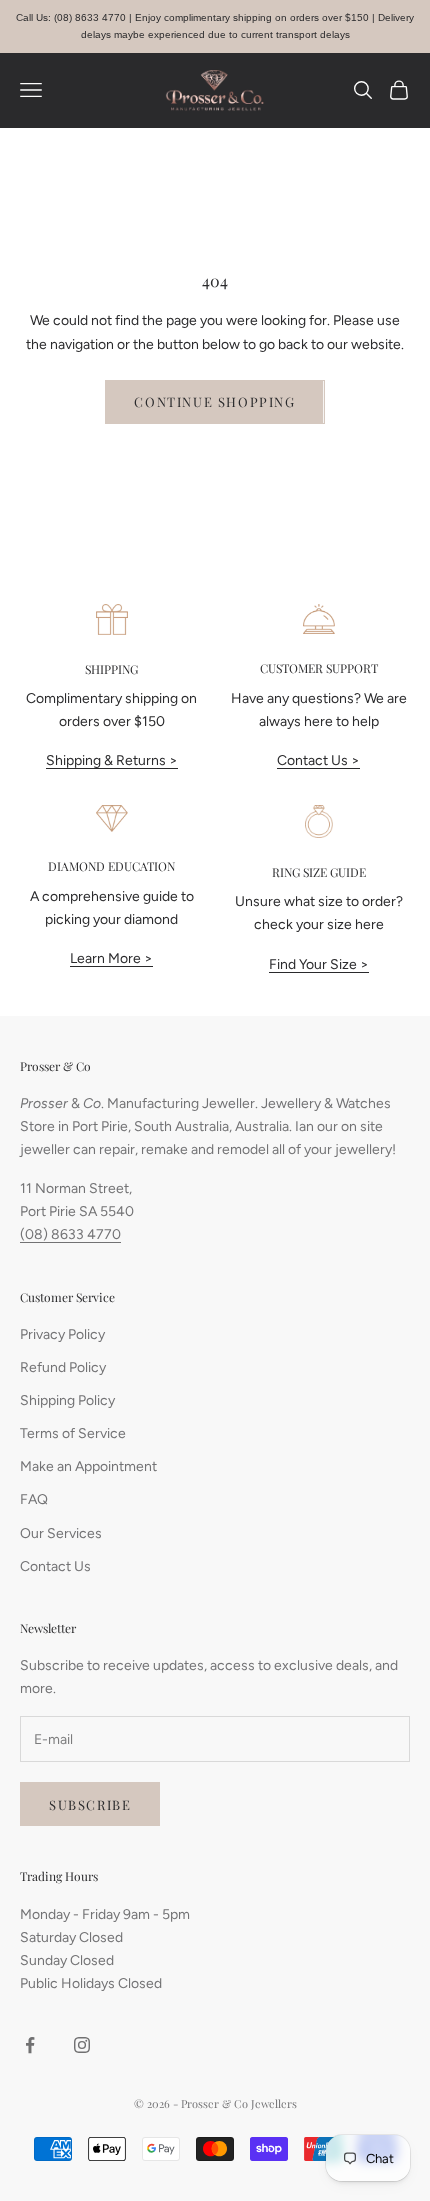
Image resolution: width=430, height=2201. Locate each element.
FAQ (34, 1499)
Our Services (61, 1533)
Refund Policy (63, 1367)
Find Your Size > (319, 964)
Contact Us (55, 1566)
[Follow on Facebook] (30, 2045)
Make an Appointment (88, 1466)
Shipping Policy (67, 1400)
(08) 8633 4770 (70, 1234)
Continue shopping (214, 401)
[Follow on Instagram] (82, 2045)
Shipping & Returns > (112, 760)
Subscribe (90, 1804)
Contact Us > (318, 760)
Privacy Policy (62, 1334)
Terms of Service (73, 1433)
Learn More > (111, 958)
